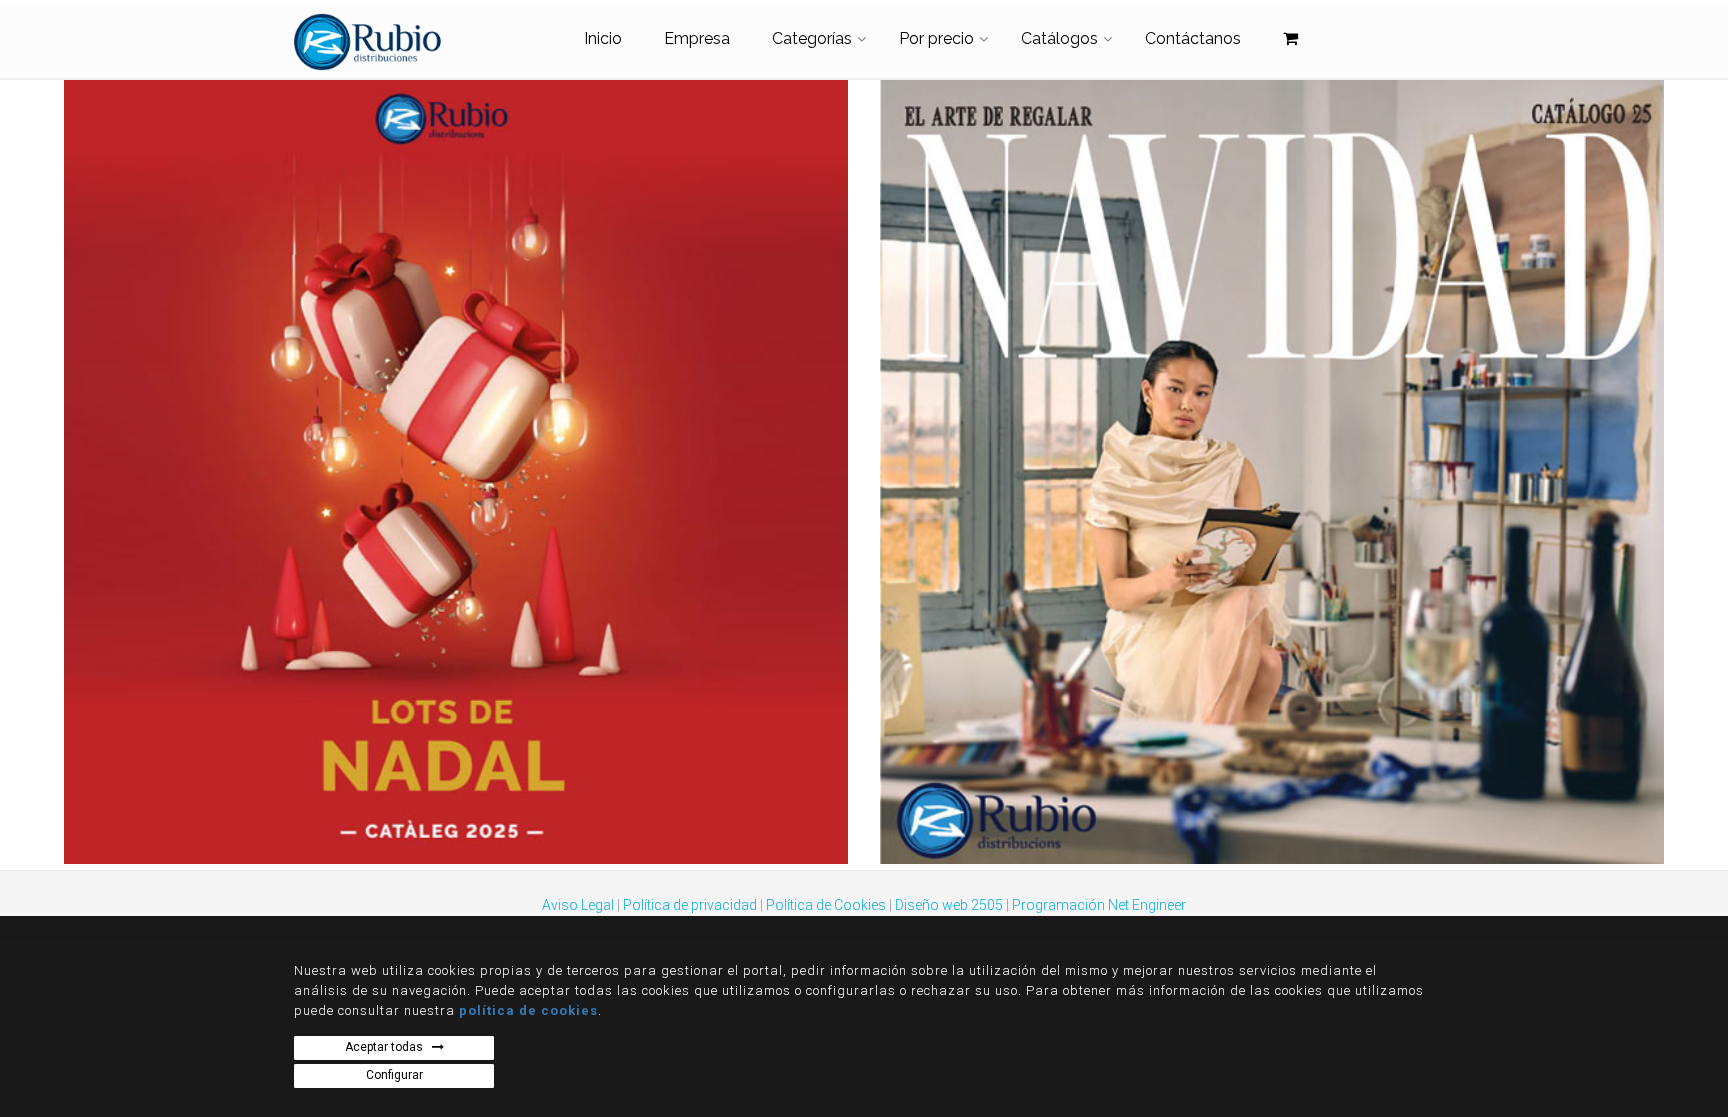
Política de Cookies (826, 905)
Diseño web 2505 (949, 905)
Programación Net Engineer (1099, 905)
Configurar (394, 1075)
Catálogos (1059, 38)
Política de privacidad (690, 905)
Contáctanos (1193, 38)
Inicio (603, 38)
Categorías (812, 38)
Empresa (697, 38)
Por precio (936, 38)
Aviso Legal (578, 905)
